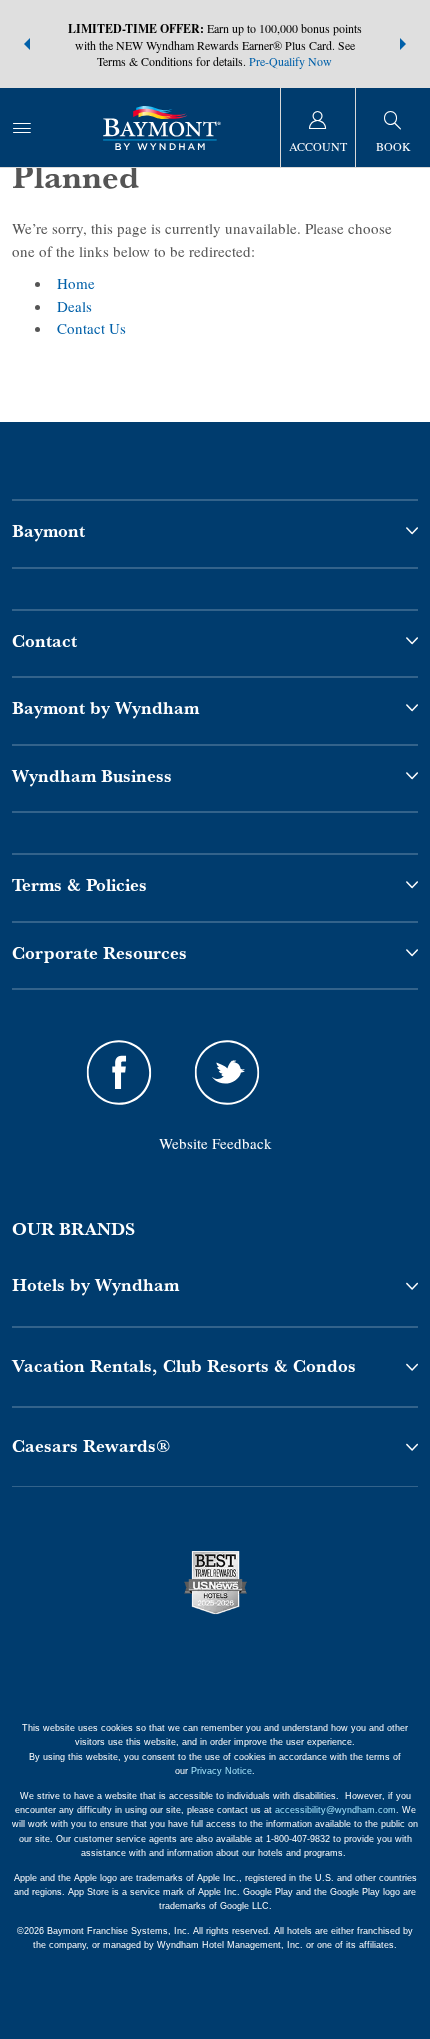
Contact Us (91, 328)
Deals (74, 306)
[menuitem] (22, 127)
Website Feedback (215, 1143)
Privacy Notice (221, 1771)
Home (76, 283)
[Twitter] (226, 1075)
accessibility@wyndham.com (335, 1810)
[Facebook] (119, 1075)
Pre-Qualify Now (290, 61)
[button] (27, 44)
